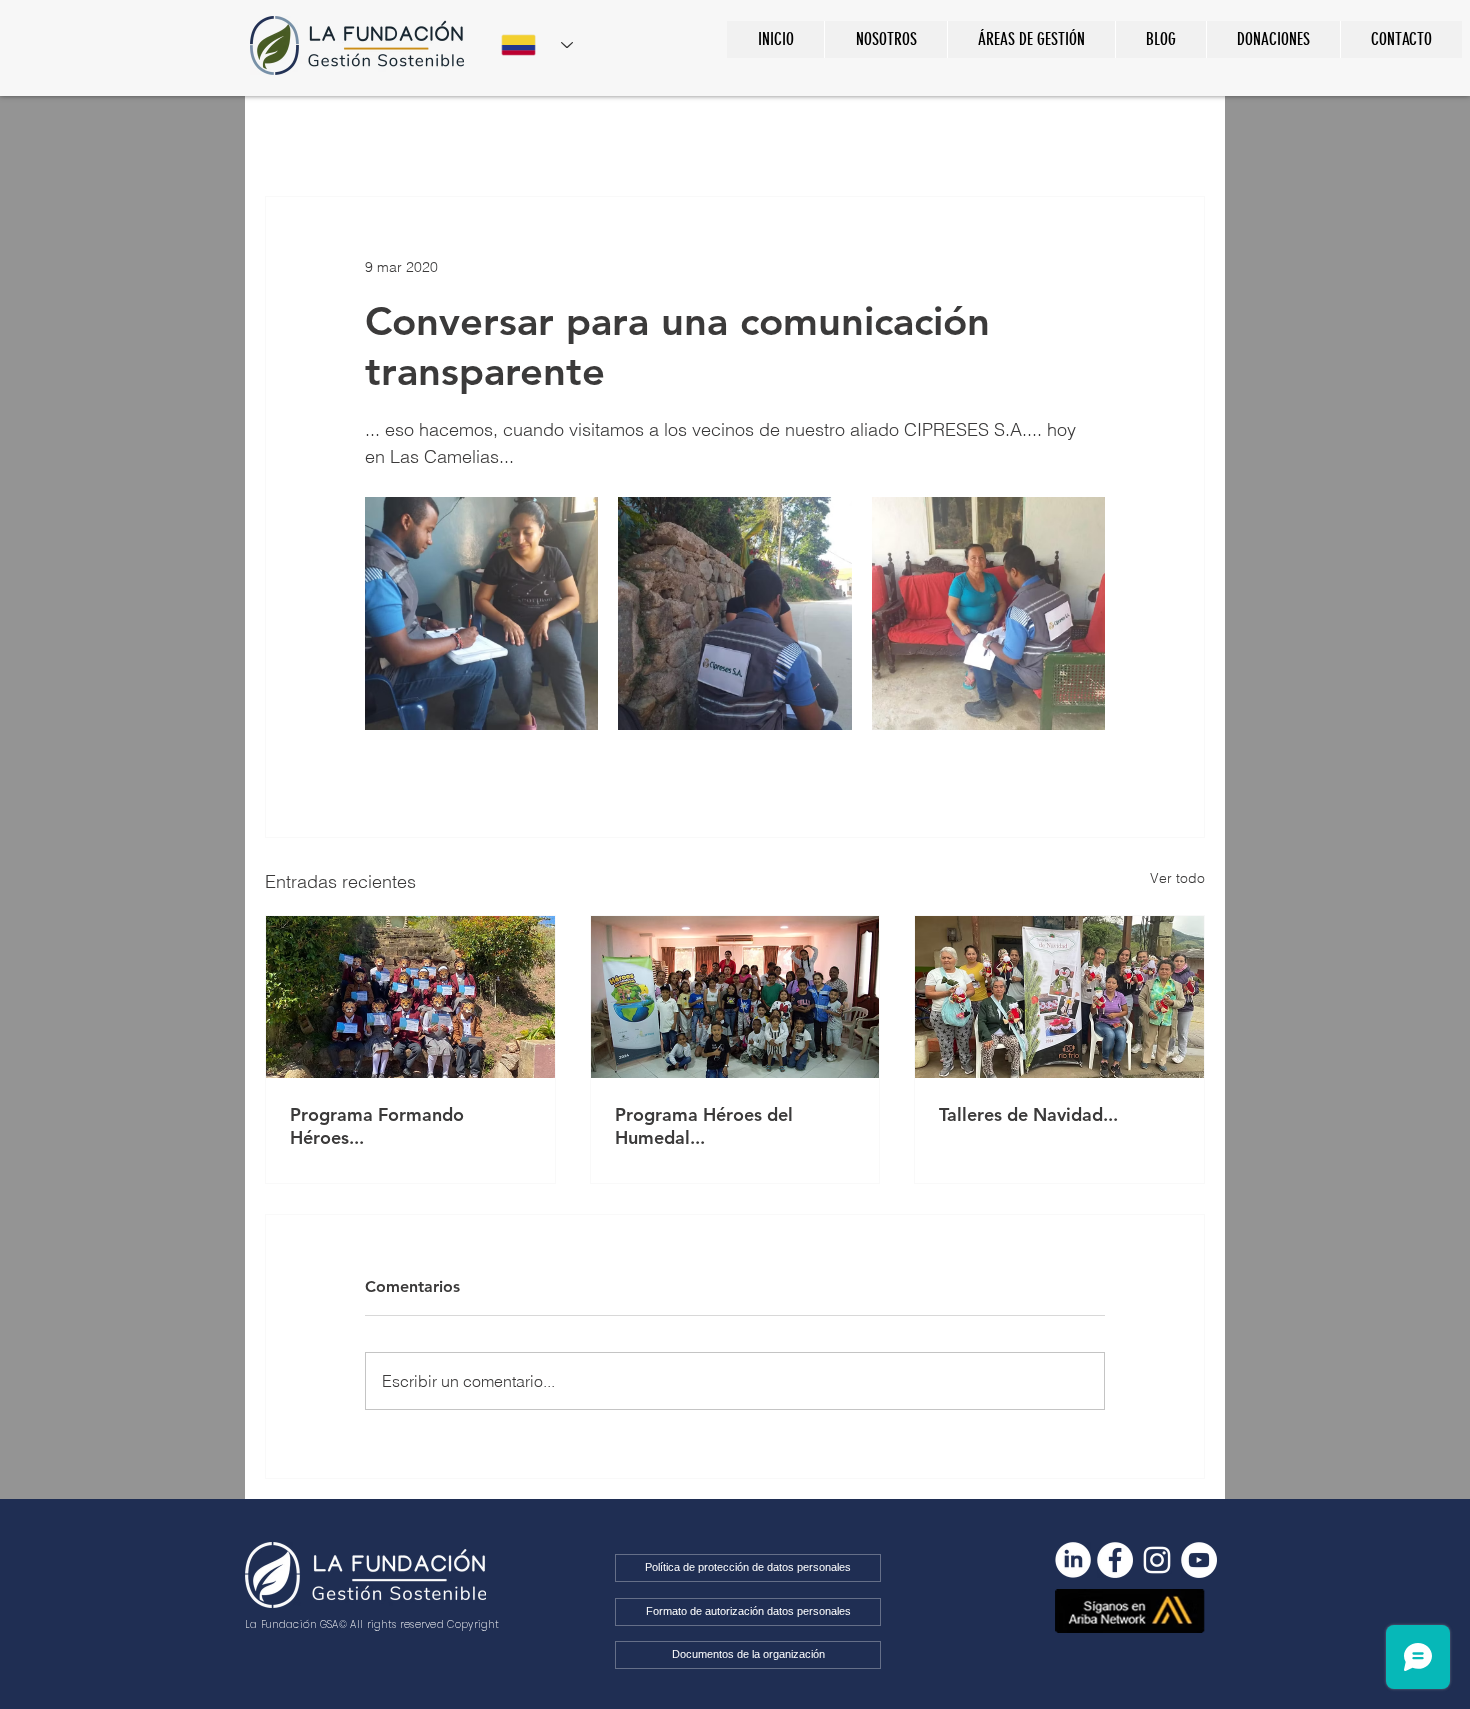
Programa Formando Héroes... (377, 1126)
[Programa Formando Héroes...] (410, 997)
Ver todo (1177, 878)
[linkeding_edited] (1073, 1560)
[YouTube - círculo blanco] (1199, 1560)
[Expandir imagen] (481, 613)
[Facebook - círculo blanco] (1115, 1560)
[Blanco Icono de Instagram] (1157, 1560)
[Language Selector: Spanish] (537, 45)
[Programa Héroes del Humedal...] (735, 997)
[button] (1031, 39)
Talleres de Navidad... (1028, 1114)
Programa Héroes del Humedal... (704, 1126)
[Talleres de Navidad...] (1059, 997)
